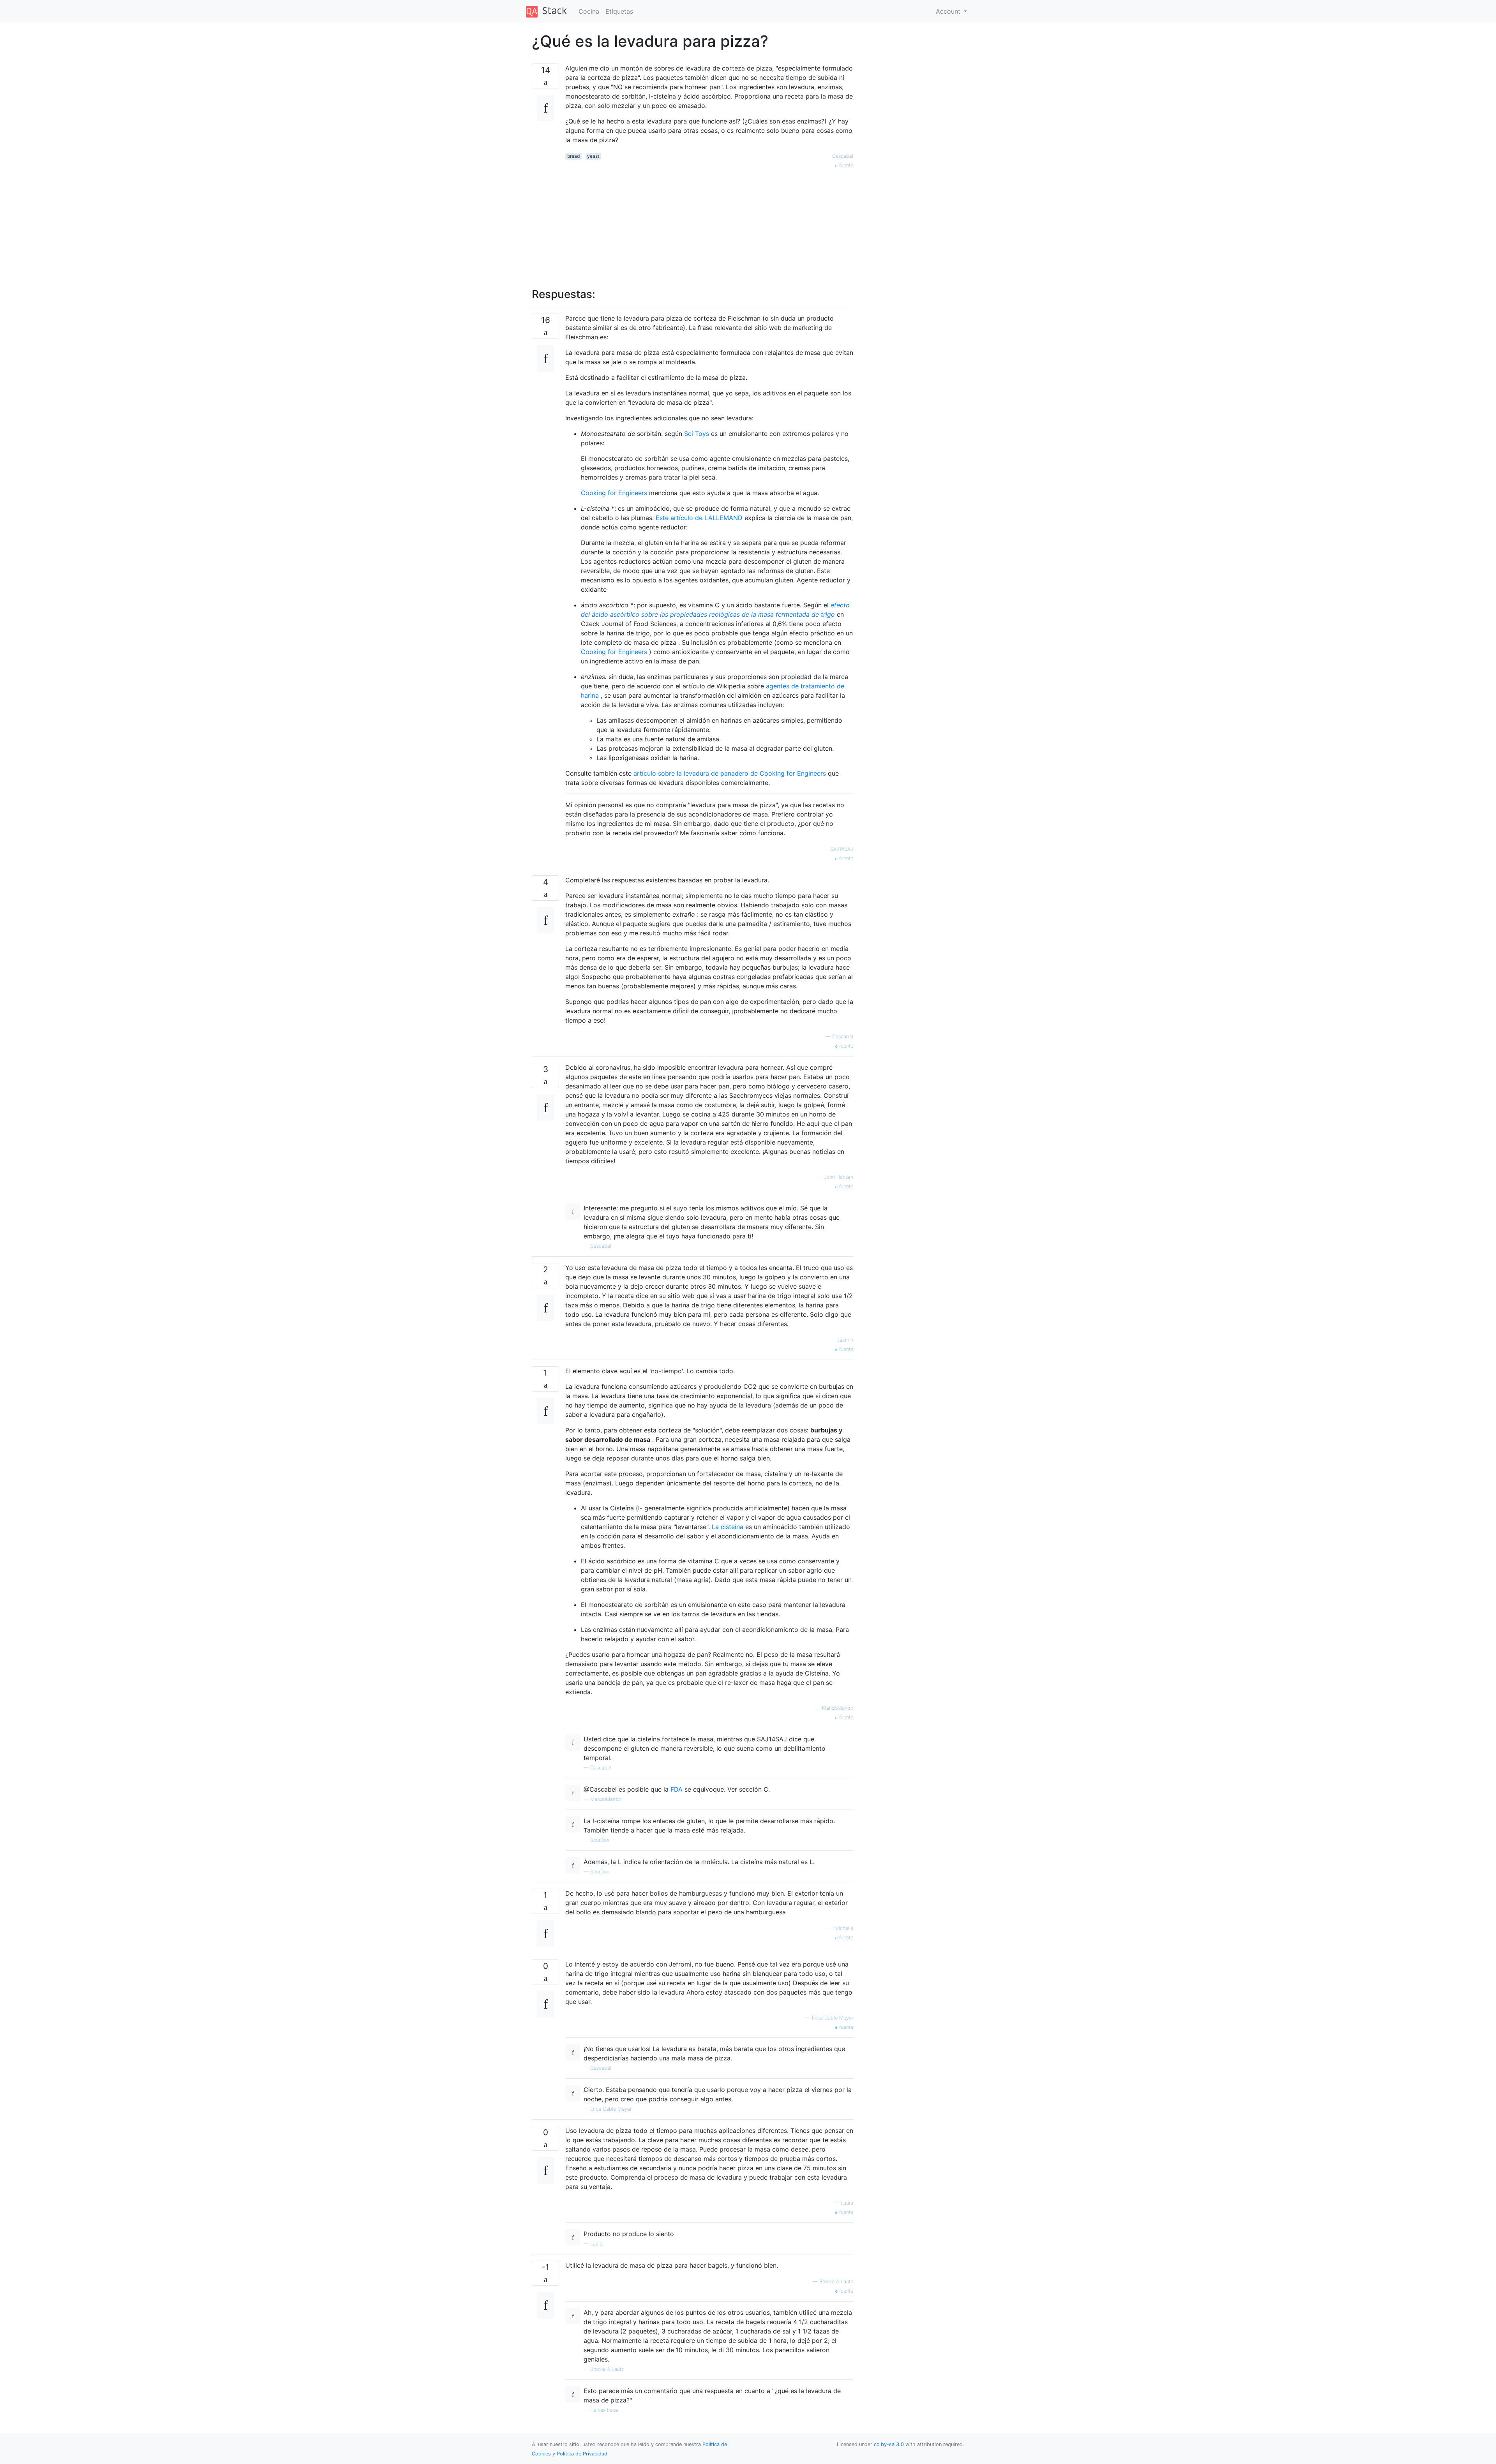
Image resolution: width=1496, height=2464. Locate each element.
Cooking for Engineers (614, 493)
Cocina (589, 11)
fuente (845, 165)
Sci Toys (697, 434)
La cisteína (728, 1527)
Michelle (844, 1928)
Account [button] (949, 11)
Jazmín (845, 1340)
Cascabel (843, 156)
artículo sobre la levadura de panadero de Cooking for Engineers (730, 773)
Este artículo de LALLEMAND (699, 518)
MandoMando (838, 1708)
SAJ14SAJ (842, 849)
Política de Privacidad (582, 2454)
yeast (593, 156)
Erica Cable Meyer (833, 2018)
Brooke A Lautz (836, 2281)
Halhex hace (604, 2410)
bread (573, 156)
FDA (677, 1789)
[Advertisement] (709, 224)
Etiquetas (619, 11)
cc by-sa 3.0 (889, 2444)
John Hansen (839, 1177)
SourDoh (600, 1840)
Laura (847, 2203)
